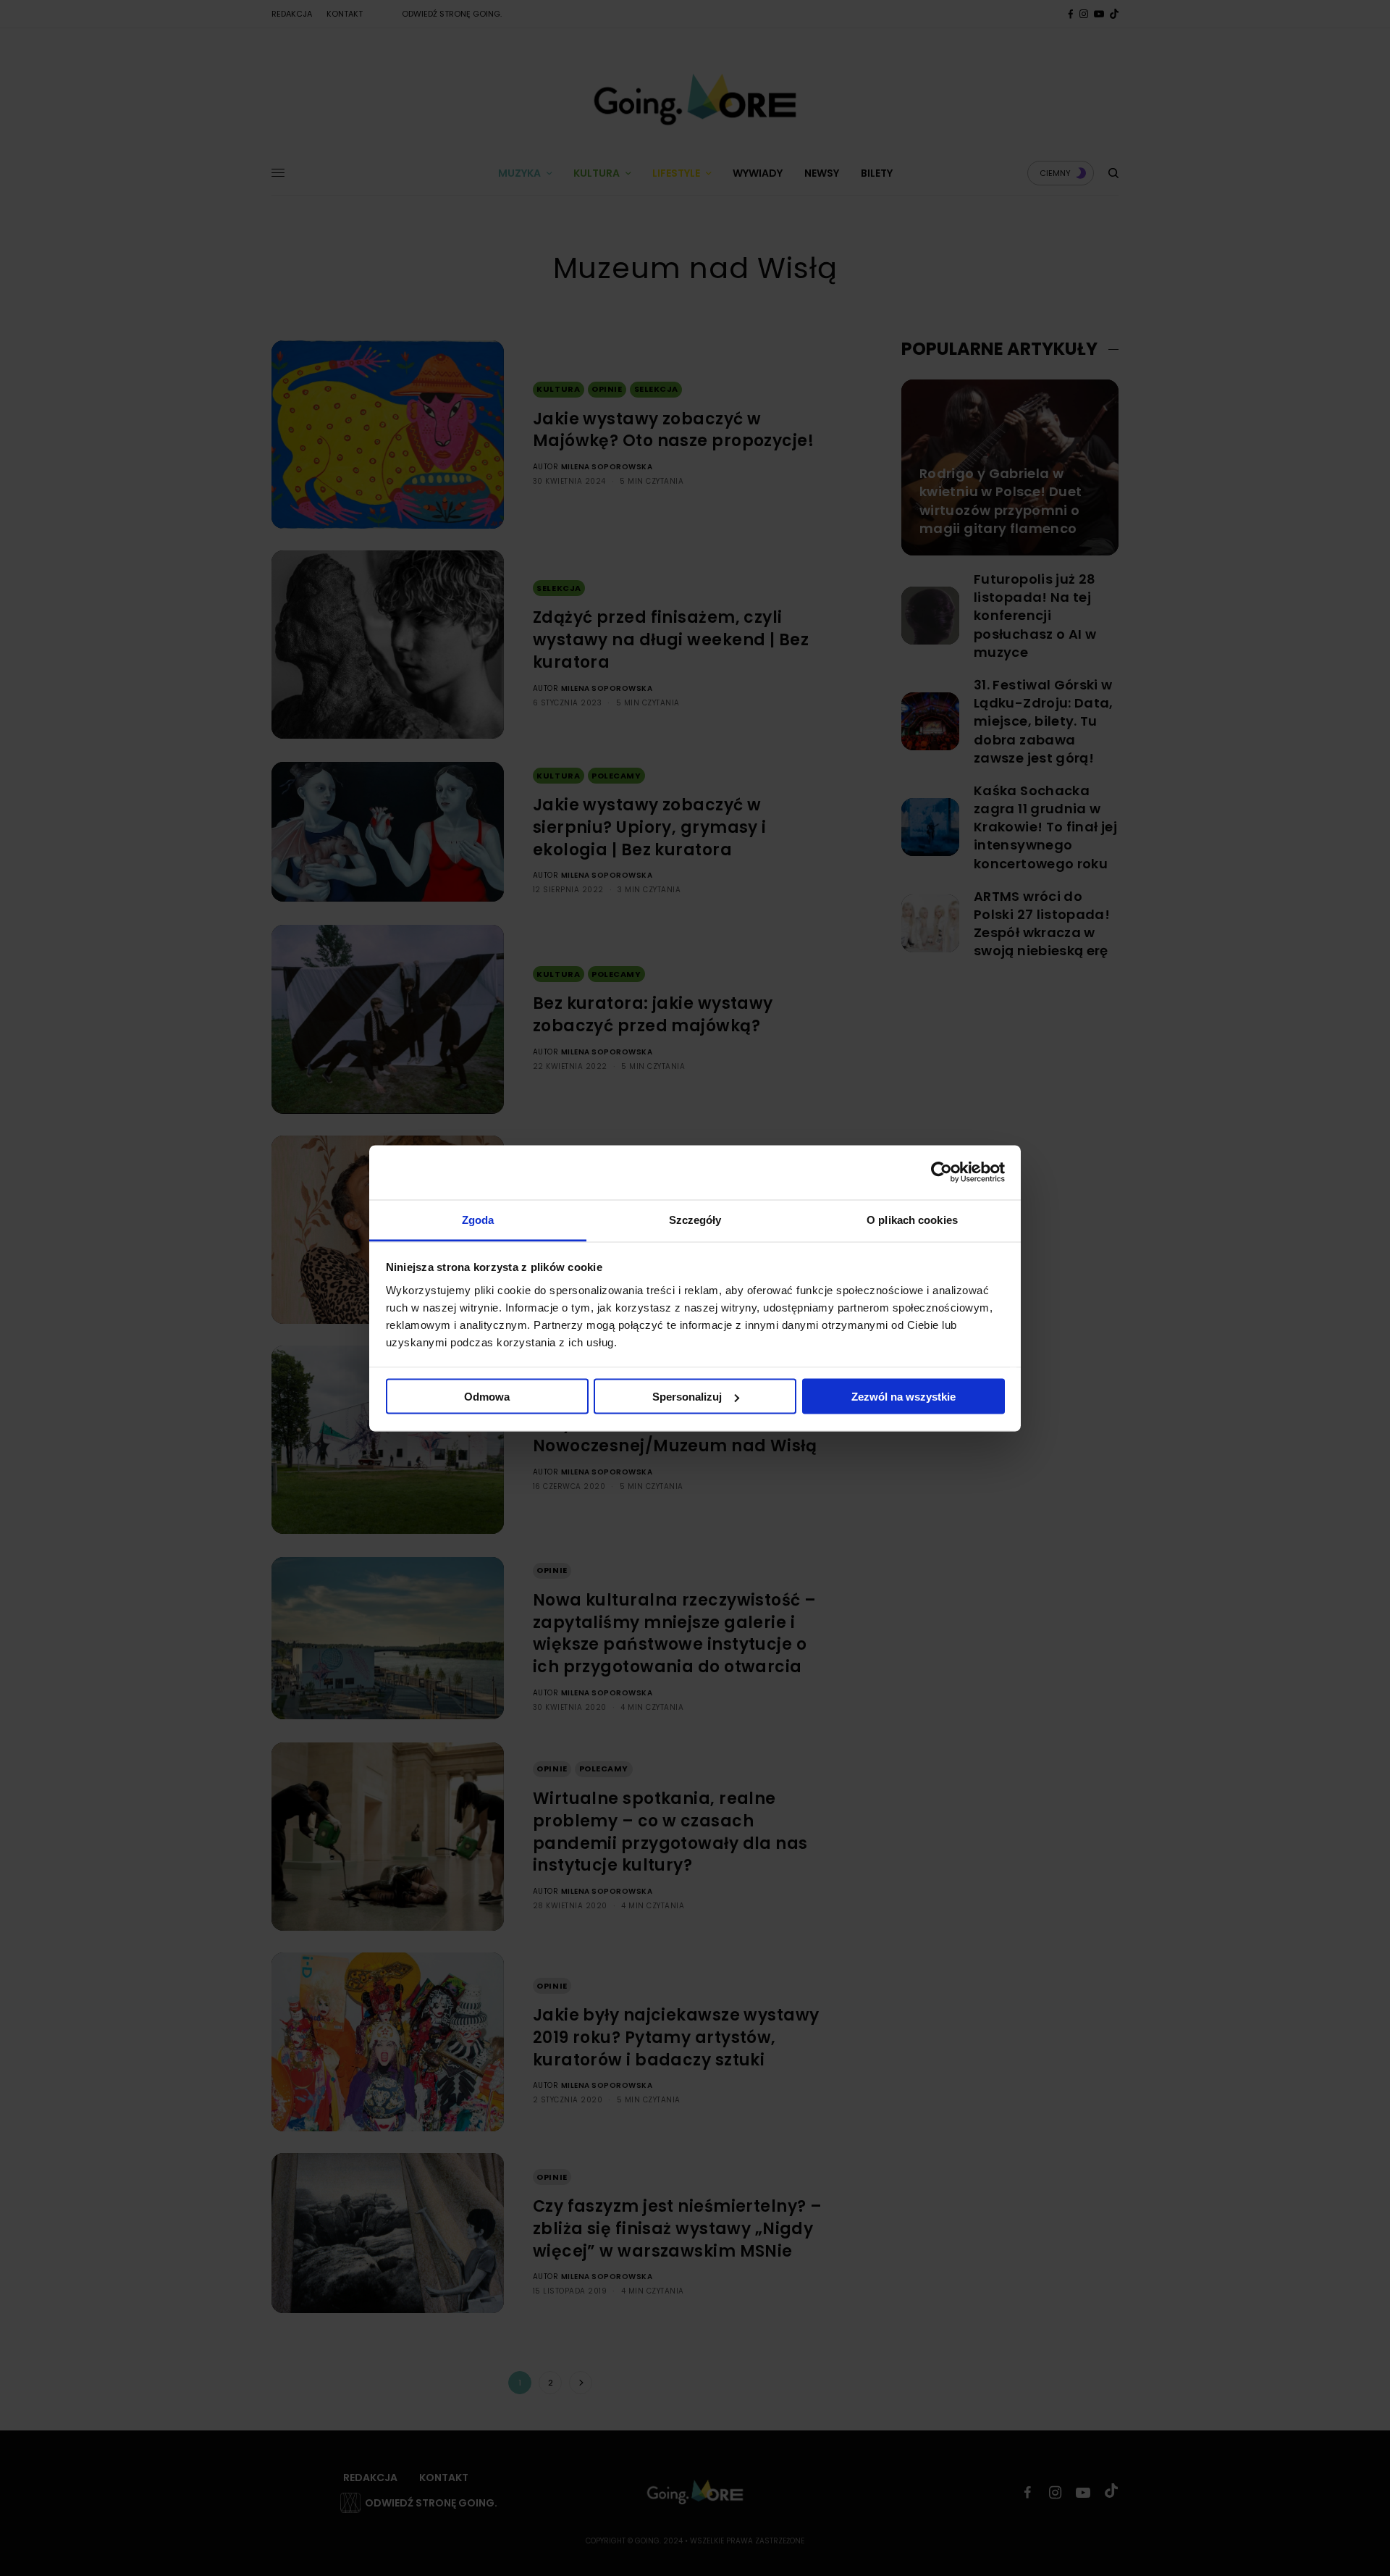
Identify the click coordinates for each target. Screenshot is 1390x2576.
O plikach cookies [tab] (912, 1219)
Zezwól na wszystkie (903, 1397)
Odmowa (487, 1397)
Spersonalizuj (687, 1397)
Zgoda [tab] (478, 1219)
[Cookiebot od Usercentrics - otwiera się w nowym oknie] (942, 1172)
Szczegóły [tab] (695, 1219)
